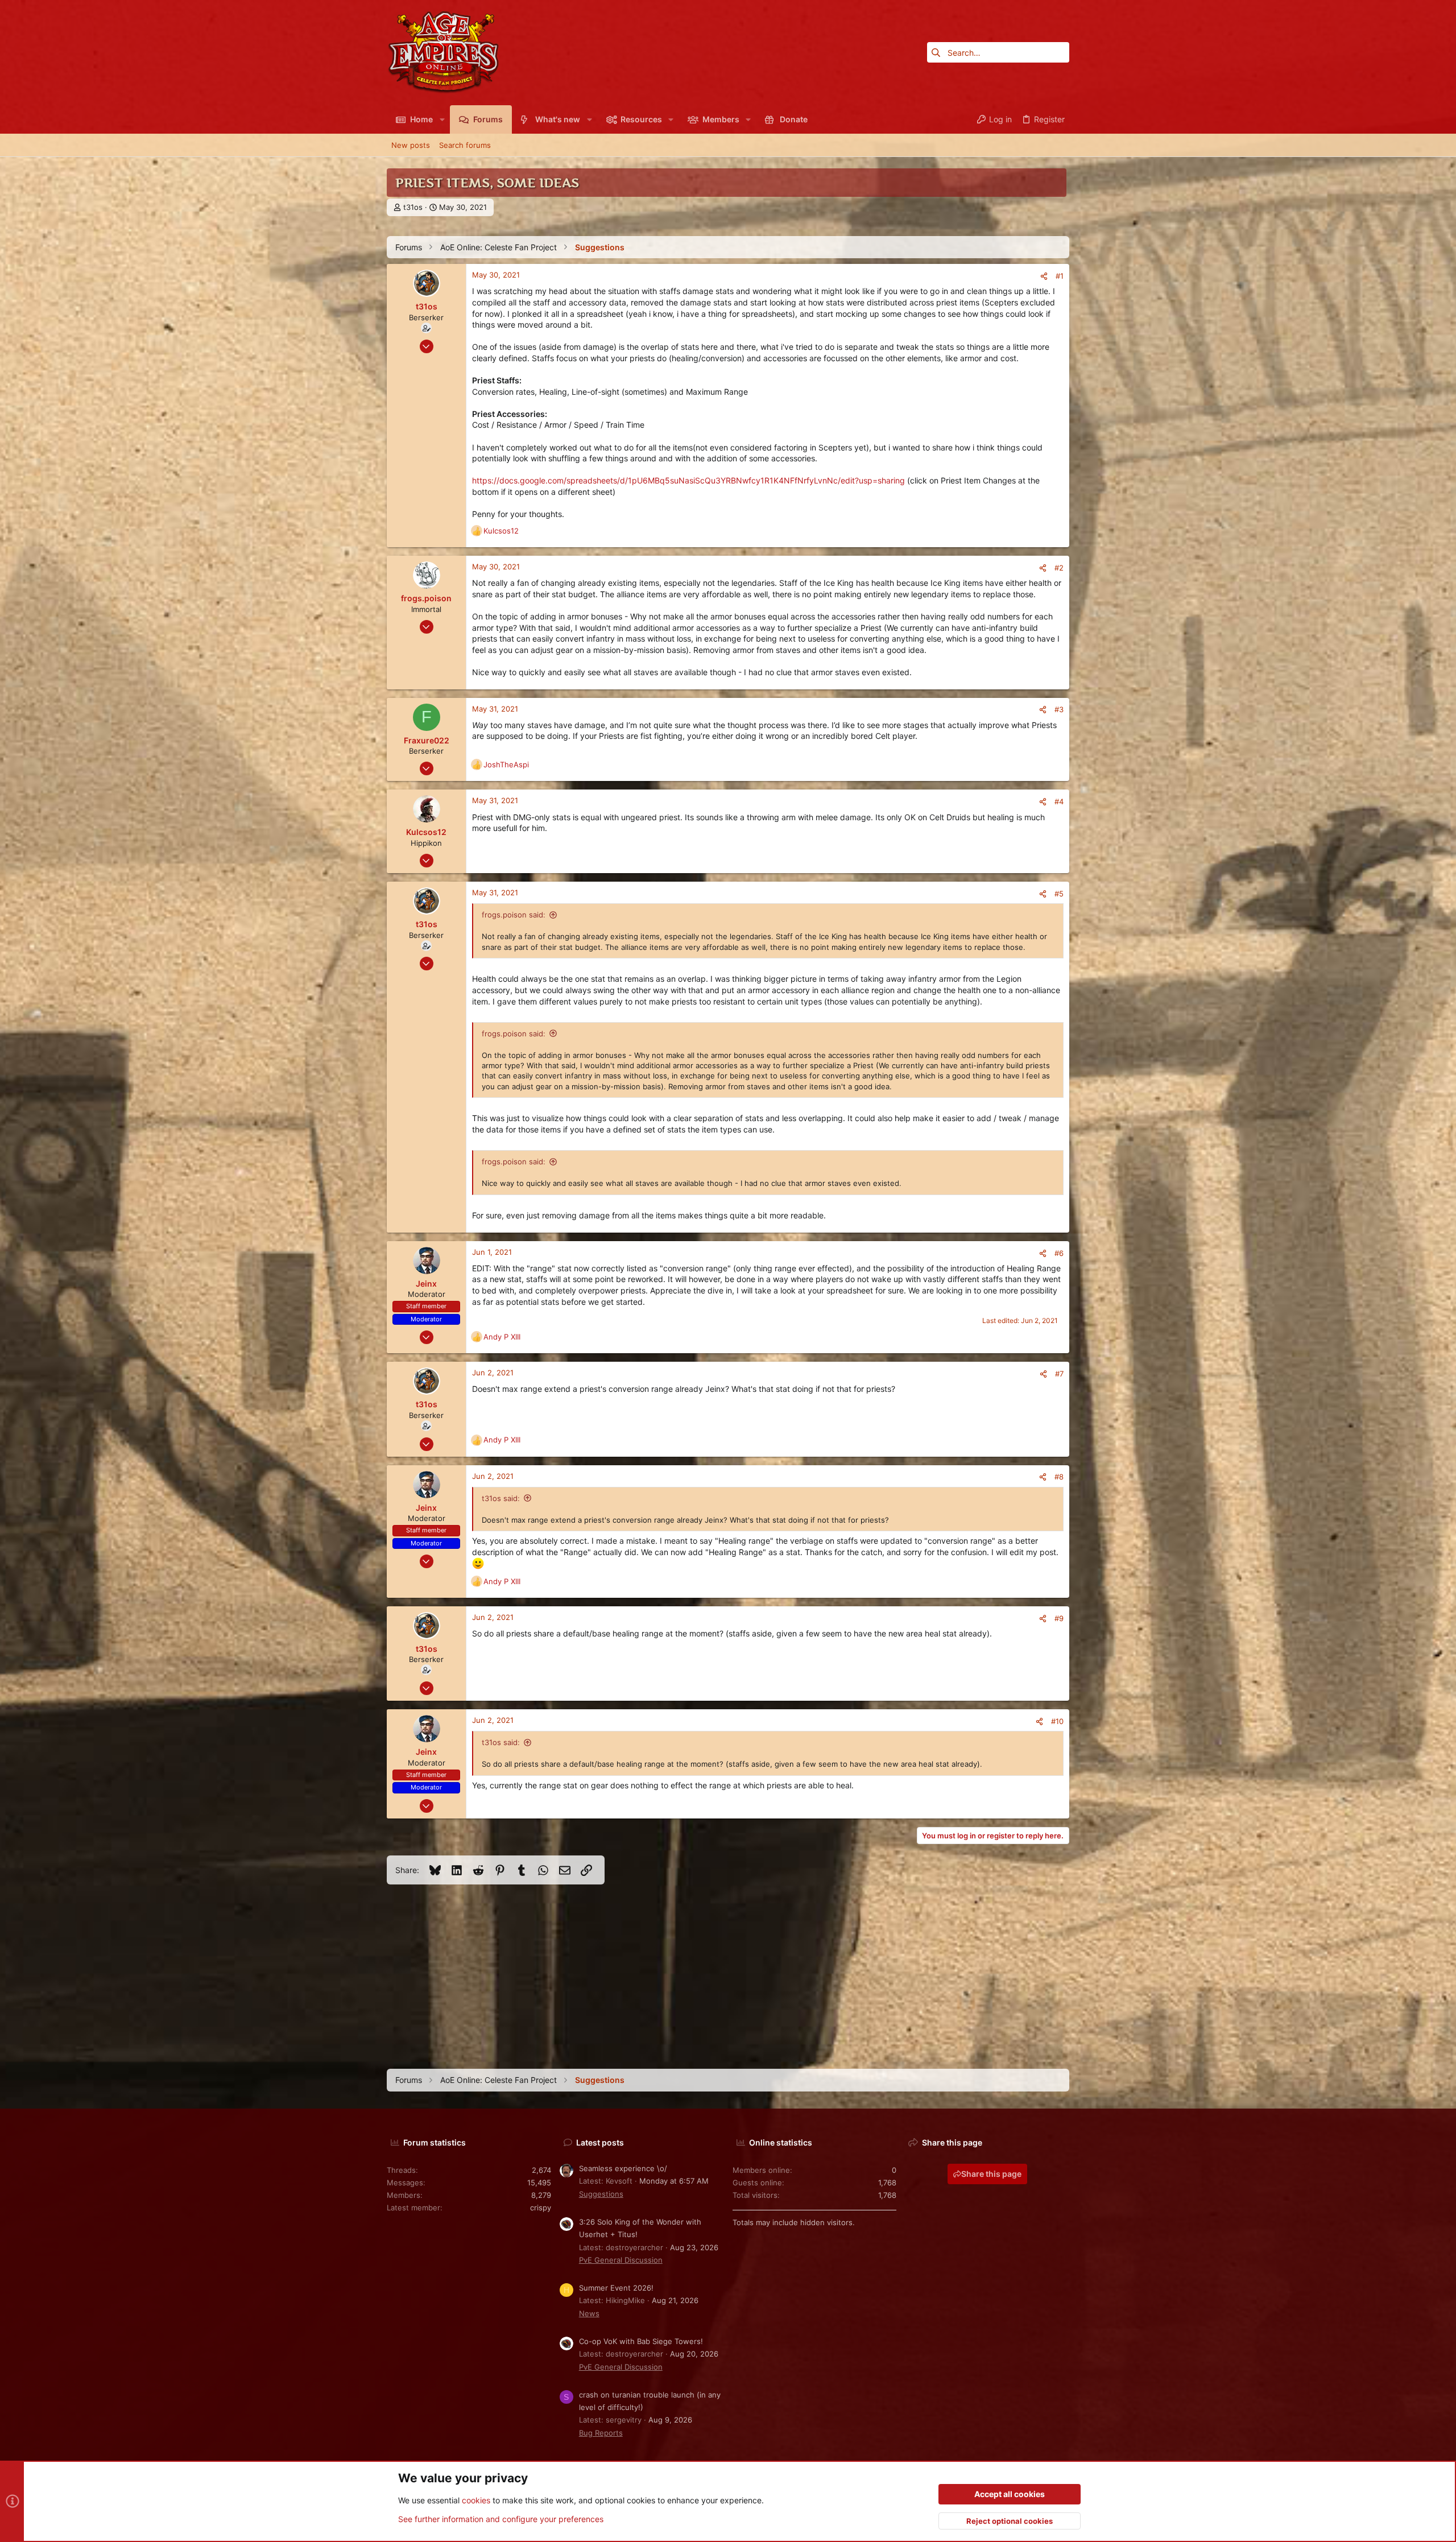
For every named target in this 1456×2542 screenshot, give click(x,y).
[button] (442, 119)
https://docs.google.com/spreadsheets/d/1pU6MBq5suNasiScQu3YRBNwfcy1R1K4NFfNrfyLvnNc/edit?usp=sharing (688, 480)
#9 (1059, 1618)
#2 (1059, 568)
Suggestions (601, 2194)
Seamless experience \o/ (623, 2168)
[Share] (1044, 276)
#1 (1060, 276)
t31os (413, 207)
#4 (1059, 801)
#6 (1059, 1253)
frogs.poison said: (514, 915)
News (589, 2313)
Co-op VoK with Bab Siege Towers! (641, 2341)
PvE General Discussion (621, 2260)
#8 (1059, 1477)
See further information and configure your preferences (501, 2519)
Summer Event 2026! (616, 2288)
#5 (1059, 894)
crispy (541, 2208)
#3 (1059, 709)
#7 (1059, 1374)
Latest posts (600, 2142)
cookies (476, 2500)
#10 (1057, 1721)
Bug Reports (601, 2433)
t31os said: (501, 1498)
